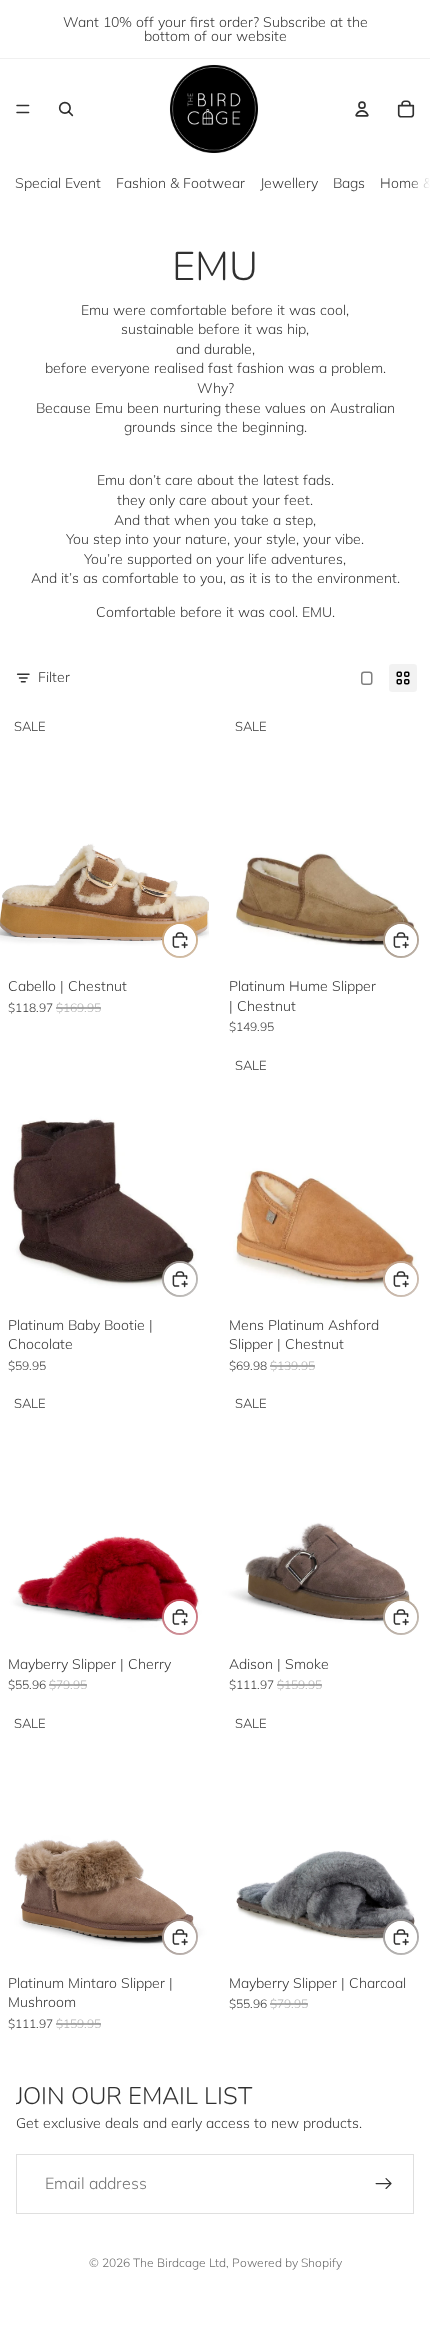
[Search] (66, 109)
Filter (54, 677)
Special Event (58, 183)
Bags (349, 183)
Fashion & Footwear (180, 183)
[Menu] (23, 109)
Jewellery (289, 183)
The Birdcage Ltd (179, 2262)
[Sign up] (384, 2184)
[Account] (362, 109)
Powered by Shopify (287, 2262)
